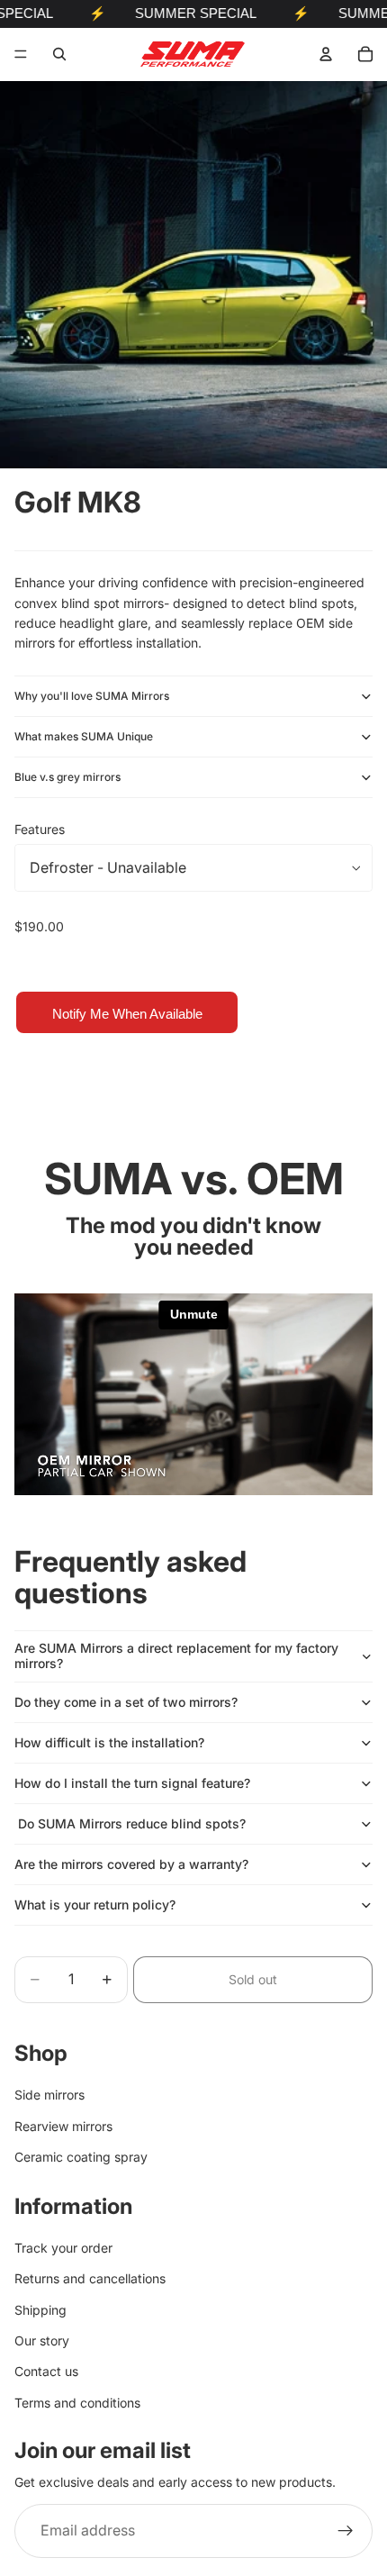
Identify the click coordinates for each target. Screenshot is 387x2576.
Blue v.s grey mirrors (67, 777)
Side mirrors (49, 2095)
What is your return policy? (95, 1905)
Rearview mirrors (63, 2125)
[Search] (59, 54)
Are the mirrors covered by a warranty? (131, 1864)
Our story (42, 2340)
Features (40, 829)
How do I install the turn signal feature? (132, 1783)
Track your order (63, 2248)
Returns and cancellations (90, 2278)
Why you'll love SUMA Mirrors (92, 696)
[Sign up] (346, 2530)
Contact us (46, 2371)
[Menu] (21, 54)
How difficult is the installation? (109, 1742)
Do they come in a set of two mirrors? (126, 1702)
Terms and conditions (77, 2403)
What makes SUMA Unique (84, 736)
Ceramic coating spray (81, 2157)
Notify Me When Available (127, 1014)
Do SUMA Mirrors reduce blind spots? (130, 1823)
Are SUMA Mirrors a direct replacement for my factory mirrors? (176, 1655)
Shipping (40, 2309)
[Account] (326, 54)
